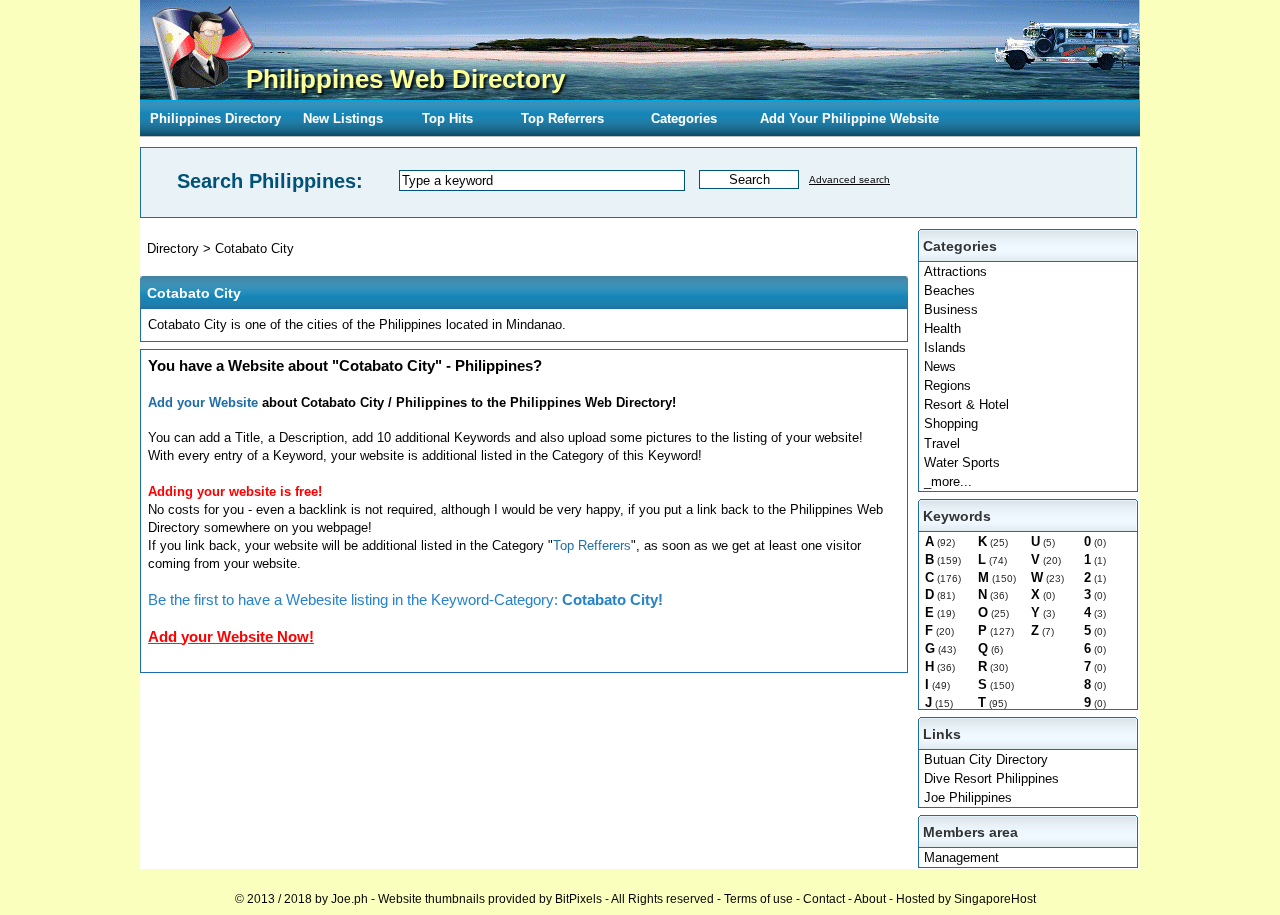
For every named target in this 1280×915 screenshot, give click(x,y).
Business (951, 309)
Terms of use (758, 899)
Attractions (955, 271)
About (870, 899)
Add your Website (203, 402)
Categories (684, 118)
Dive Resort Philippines (991, 778)
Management (961, 857)
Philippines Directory (215, 118)
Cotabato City (254, 248)
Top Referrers (562, 118)
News (940, 366)
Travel (942, 443)
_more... (948, 481)
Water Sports (962, 462)
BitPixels (578, 899)
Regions (947, 385)
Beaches (949, 290)
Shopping (951, 423)
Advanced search (849, 179)
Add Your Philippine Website (849, 118)
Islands (945, 347)
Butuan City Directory (986, 759)
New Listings (343, 118)
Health (942, 328)
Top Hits (447, 118)
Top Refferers (592, 545)
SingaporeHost (995, 899)
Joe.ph (349, 899)
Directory (173, 248)
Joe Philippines (968, 797)
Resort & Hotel (966, 404)
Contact (824, 899)
